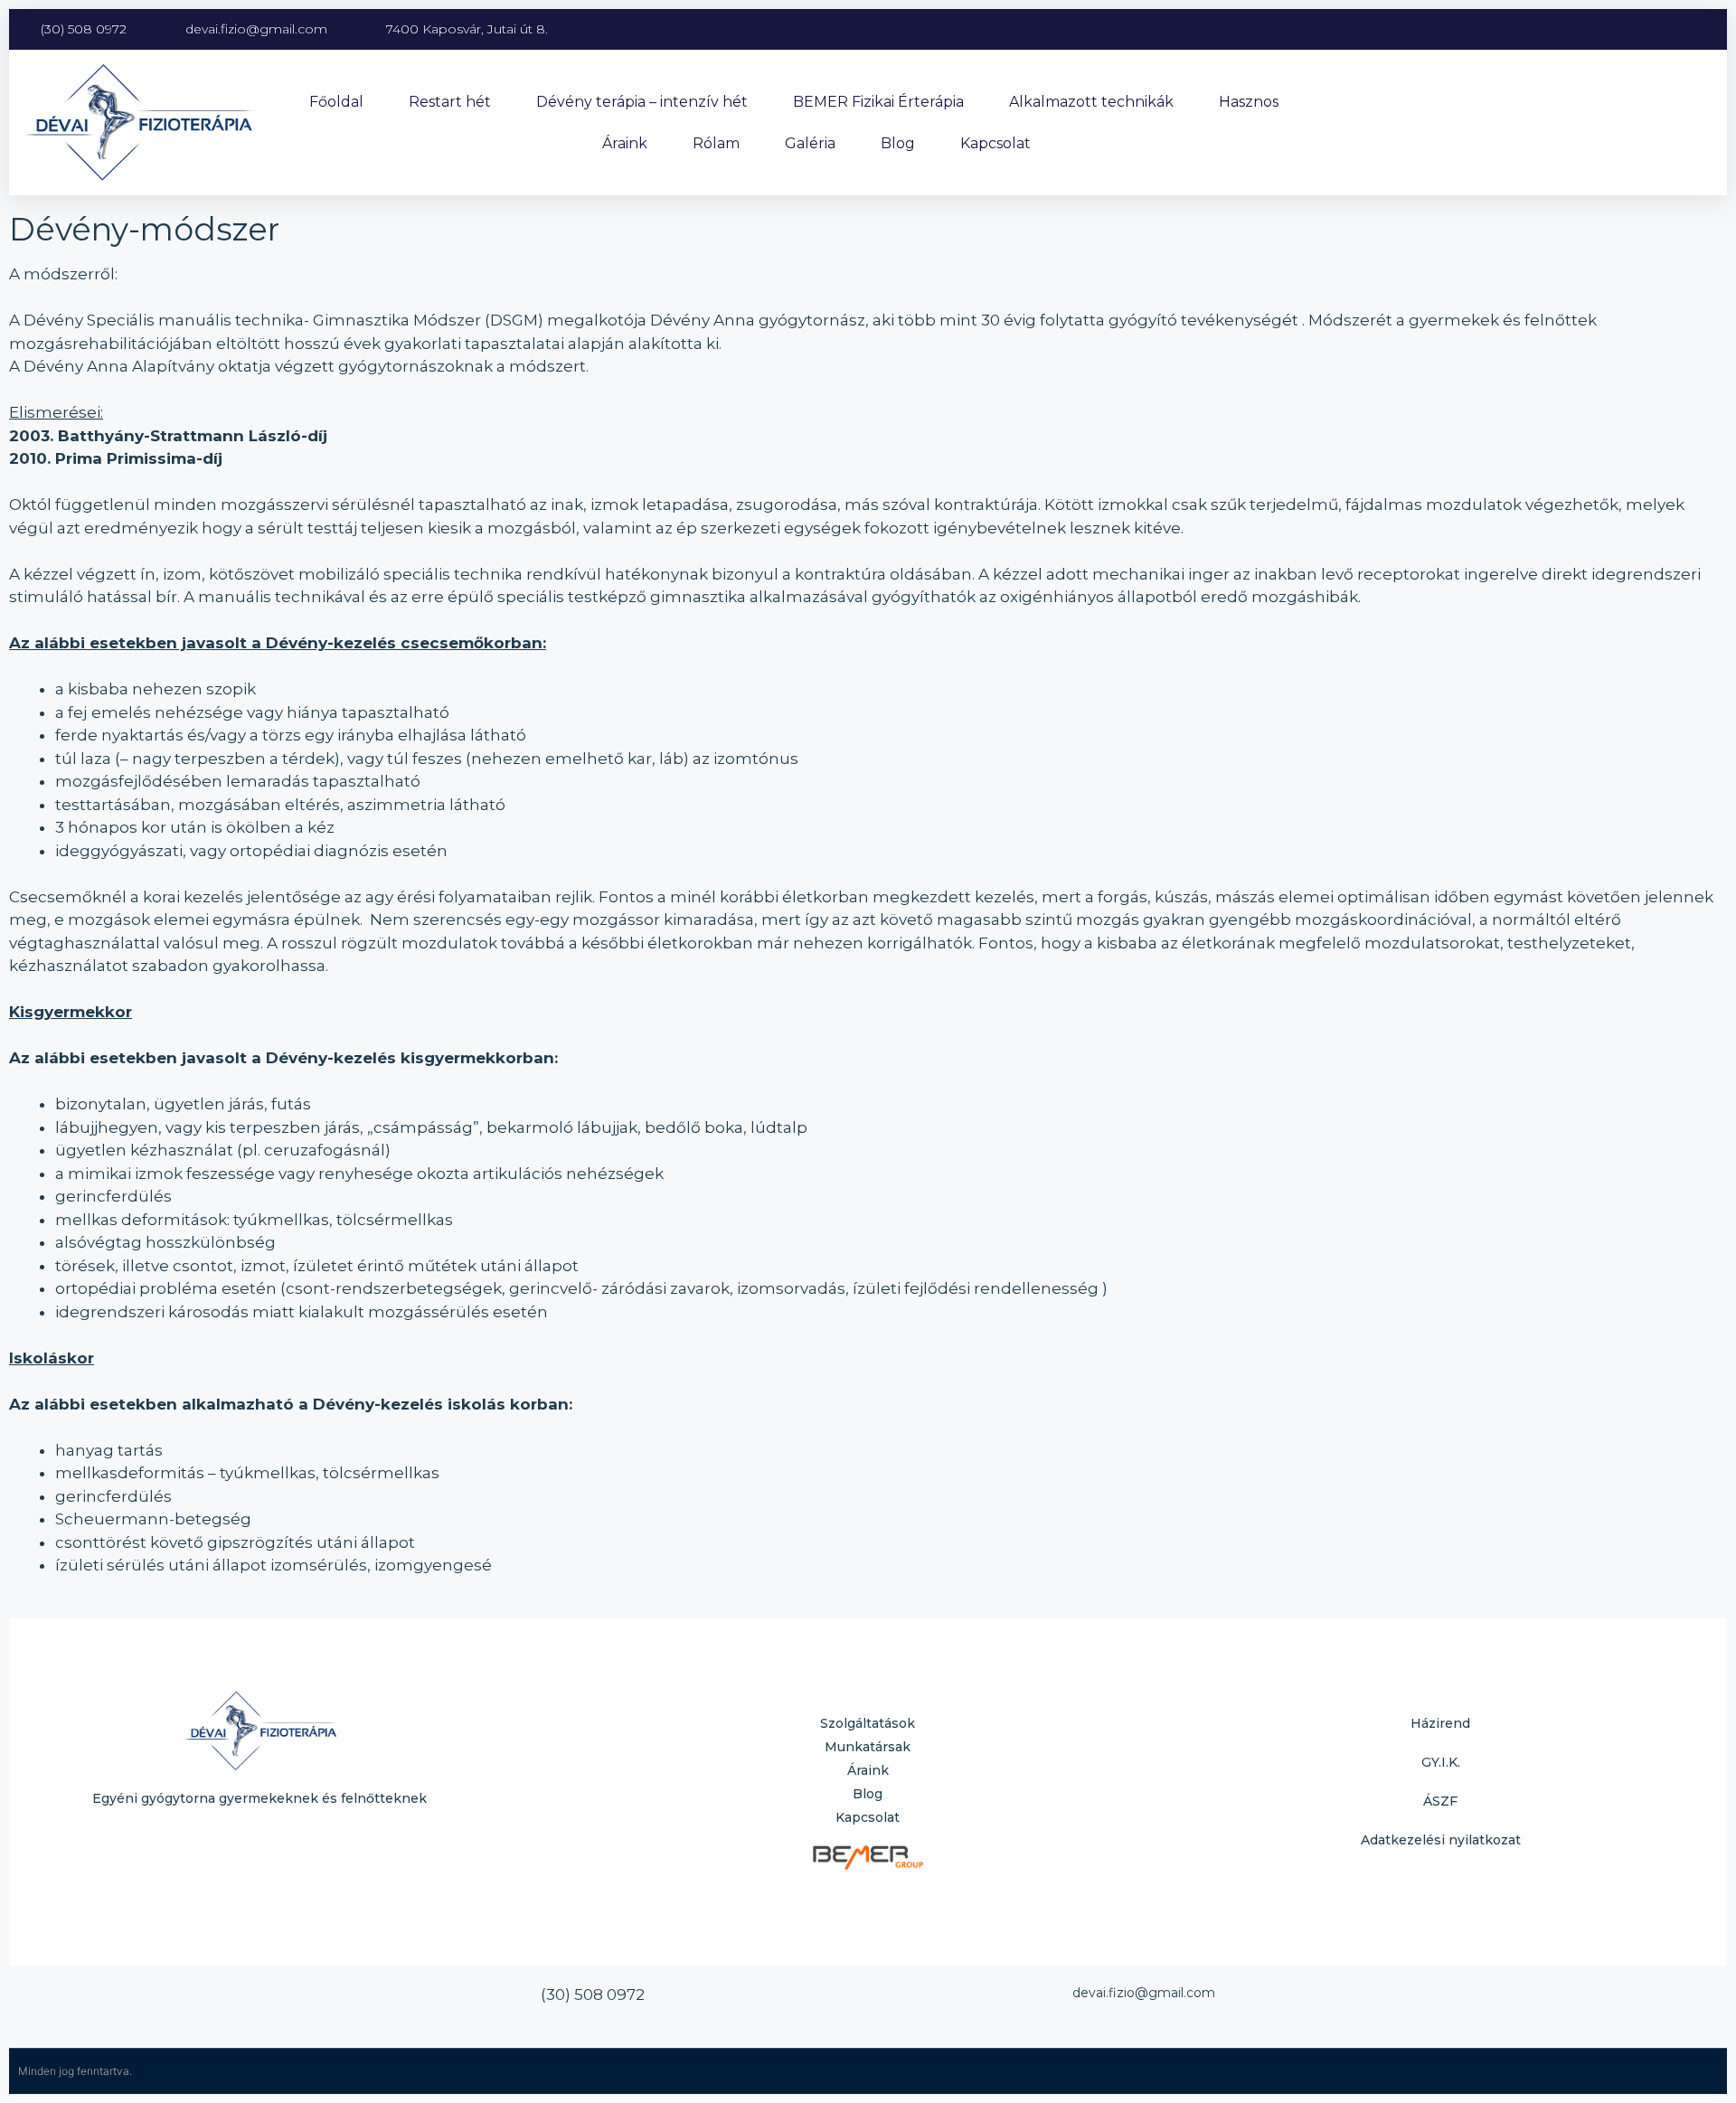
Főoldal (336, 102)
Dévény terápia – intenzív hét (642, 102)
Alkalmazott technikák (1091, 102)
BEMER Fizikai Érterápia (878, 102)
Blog (898, 143)
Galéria (810, 143)
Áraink (625, 143)
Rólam (716, 143)
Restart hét (450, 102)
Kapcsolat (995, 143)
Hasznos (1249, 102)
